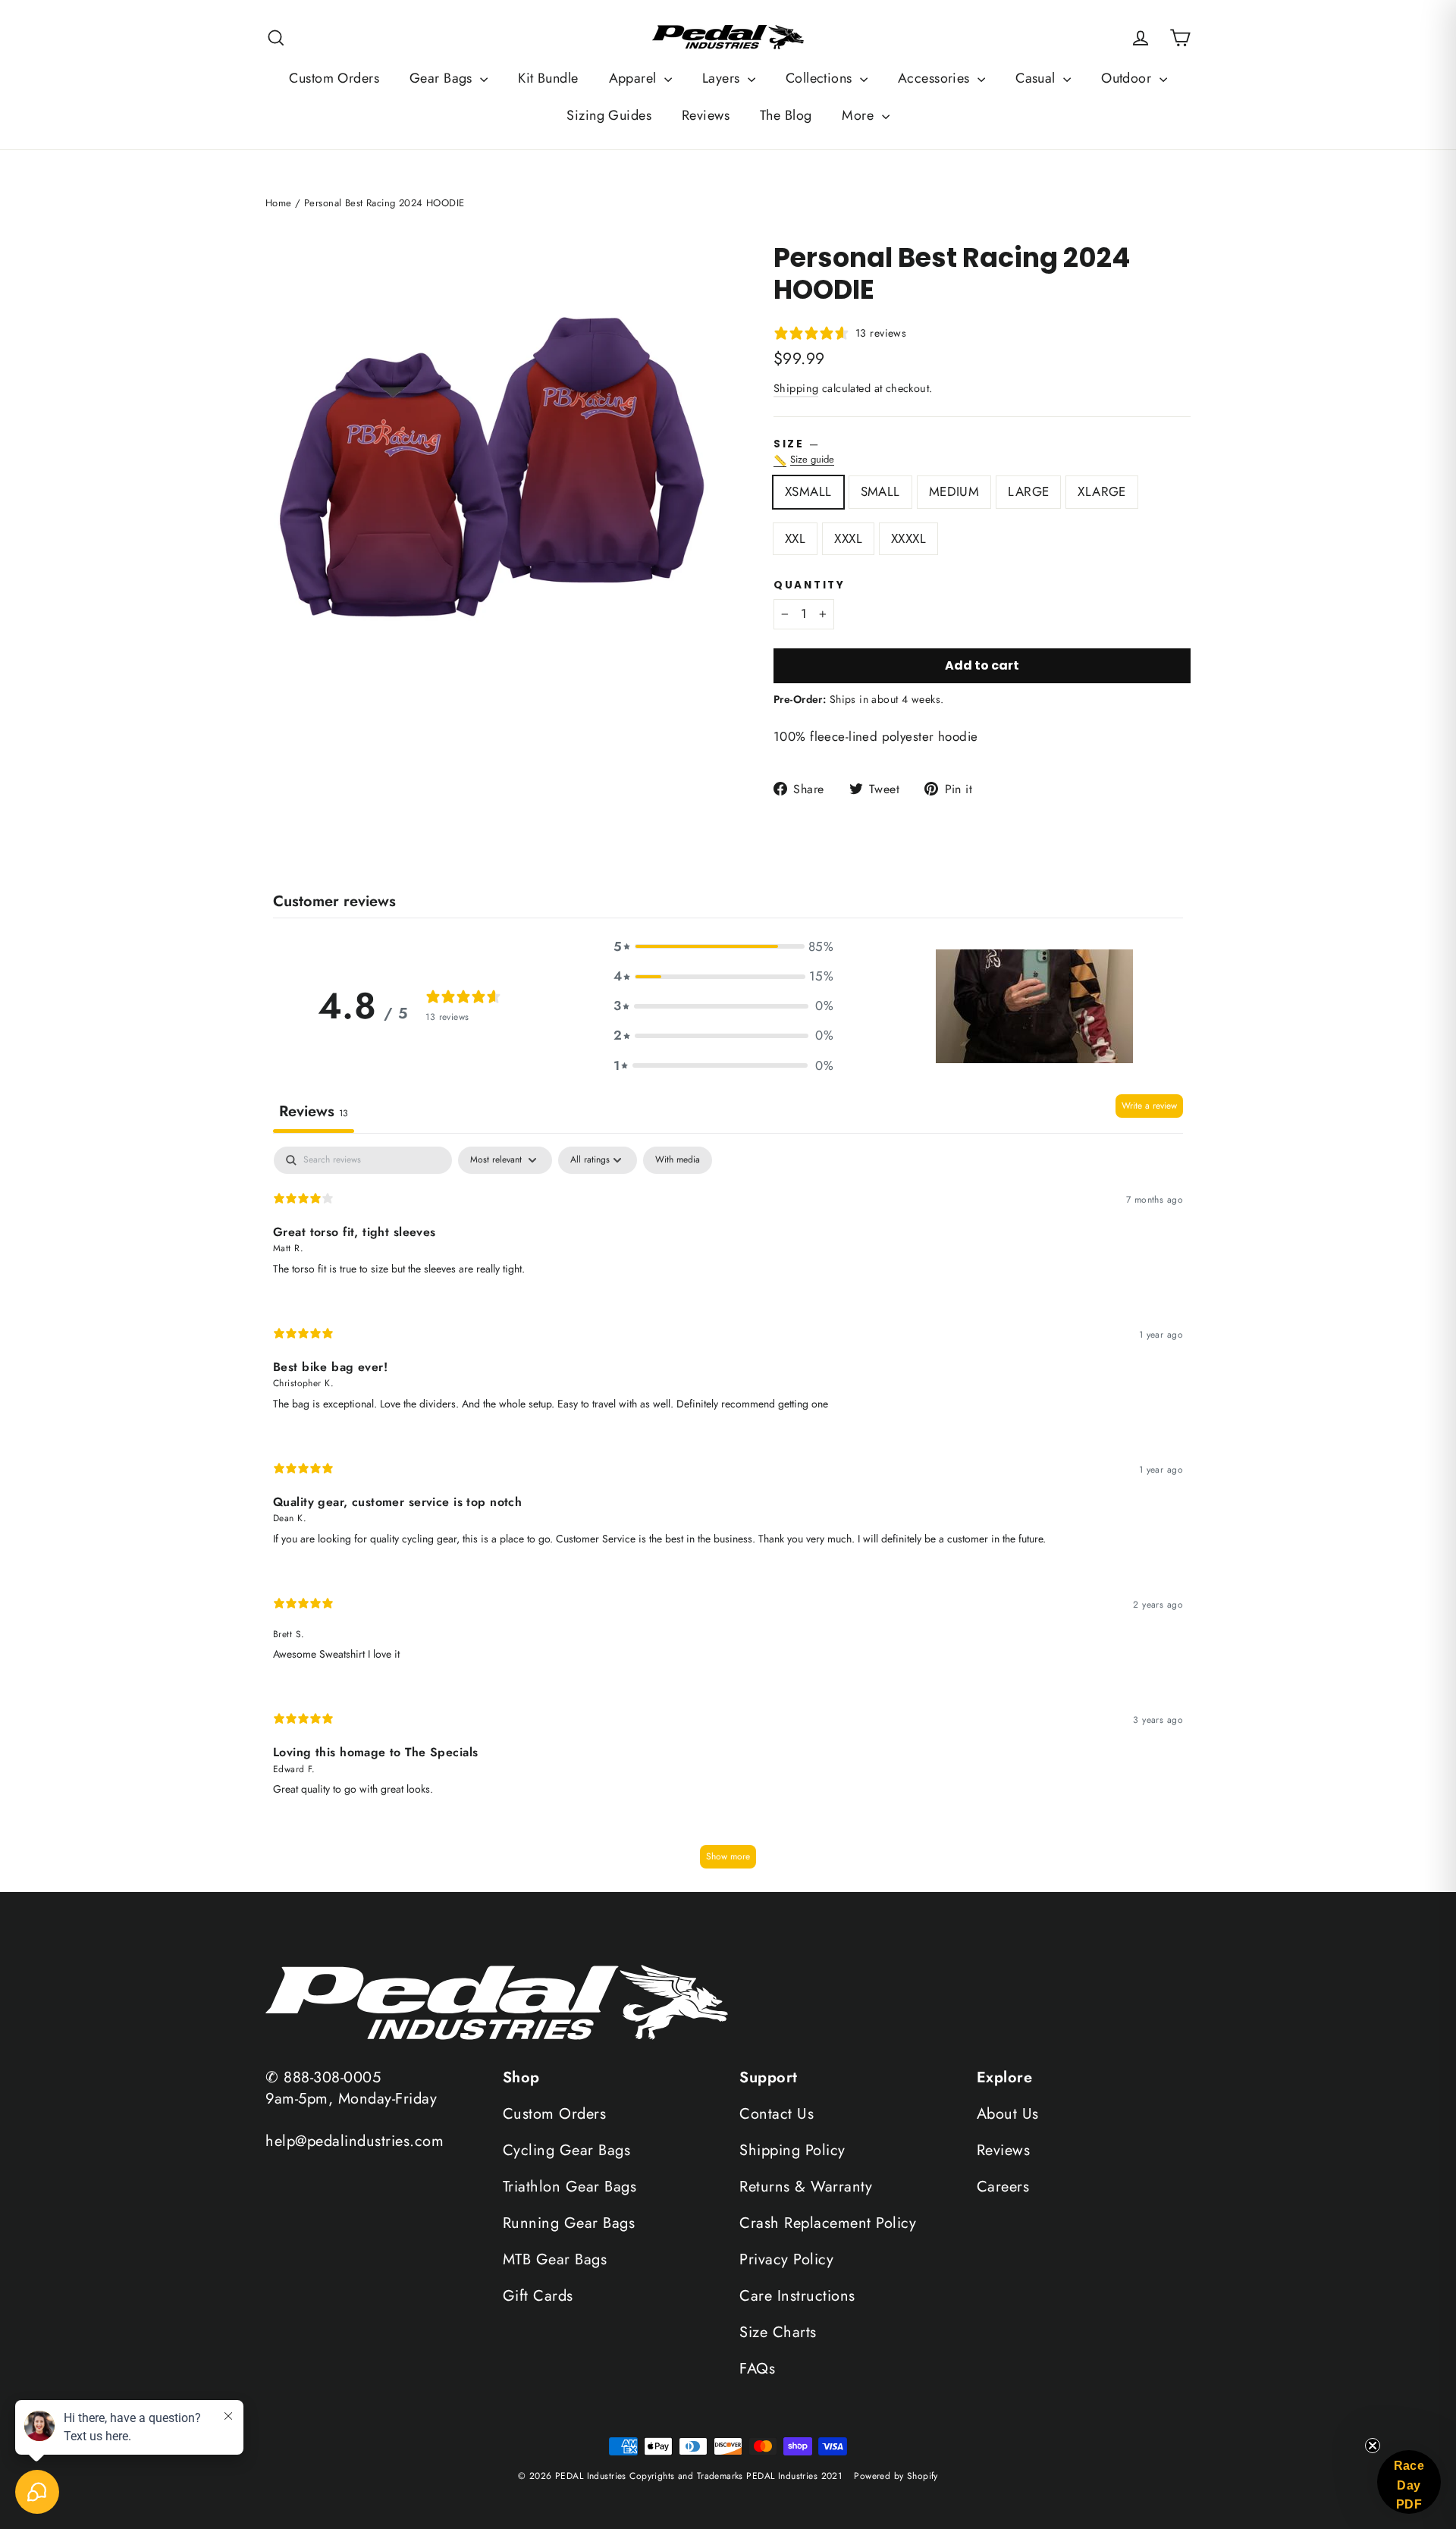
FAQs (757, 2369)
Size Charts (778, 2332)
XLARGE (1102, 491)
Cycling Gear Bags (567, 2150)
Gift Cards (538, 2296)
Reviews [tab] (314, 1111)
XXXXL (908, 538)
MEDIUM (954, 491)
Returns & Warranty (806, 2187)
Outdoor (1128, 78)
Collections (821, 78)
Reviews (706, 115)
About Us (1008, 2114)
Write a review (1149, 1106)
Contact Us (777, 2114)
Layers (723, 78)
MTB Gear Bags (555, 2259)
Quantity (810, 585)
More (860, 115)
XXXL (848, 538)
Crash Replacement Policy (828, 2223)
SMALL (880, 491)
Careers (1003, 2187)
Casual (1037, 78)
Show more (728, 1856)
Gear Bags (443, 78)
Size (982, 453)
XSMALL (808, 491)
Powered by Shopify (896, 2476)
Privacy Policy (786, 2259)
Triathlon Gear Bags (570, 2187)
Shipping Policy (792, 2150)
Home (279, 203)
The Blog (786, 115)
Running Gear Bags (569, 2223)
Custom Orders (334, 78)
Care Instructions (797, 2296)
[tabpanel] (728, 1515)
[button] (723, 947)
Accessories (936, 78)
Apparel (635, 78)
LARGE (1028, 491)
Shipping (796, 388)
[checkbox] (678, 1160)
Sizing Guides (609, 115)
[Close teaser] (1373, 2446)
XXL (795, 538)
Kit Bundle (548, 78)
